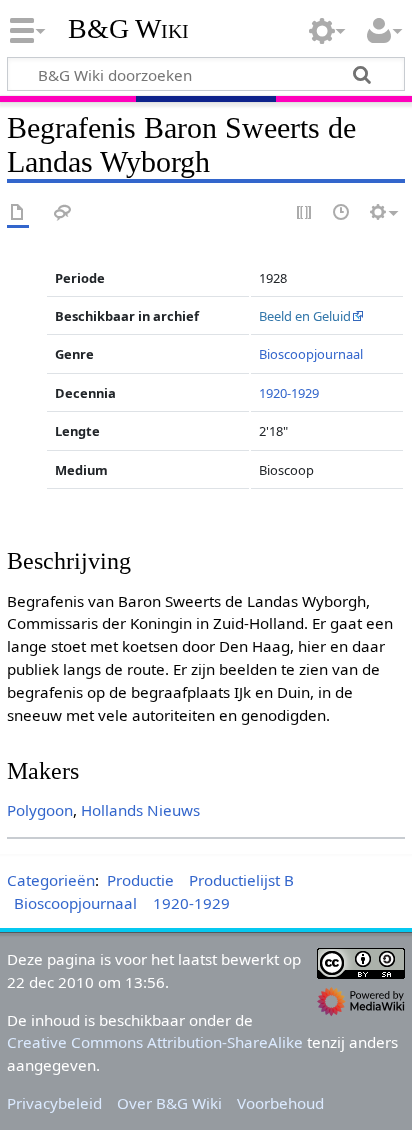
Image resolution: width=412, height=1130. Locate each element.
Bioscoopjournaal (311, 354)
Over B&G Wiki (169, 1103)
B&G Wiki (128, 29)
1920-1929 (289, 393)
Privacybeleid (54, 1103)
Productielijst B (241, 880)
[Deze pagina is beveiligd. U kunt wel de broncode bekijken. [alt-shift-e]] (305, 213)
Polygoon (40, 810)
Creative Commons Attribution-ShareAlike (155, 1042)
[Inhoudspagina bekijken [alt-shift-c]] (18, 213)
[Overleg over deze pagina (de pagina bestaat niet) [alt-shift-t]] (63, 213)
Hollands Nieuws (140, 810)
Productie (140, 880)
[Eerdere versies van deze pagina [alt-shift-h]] (342, 213)
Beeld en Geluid (305, 316)
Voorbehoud (280, 1103)
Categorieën (51, 880)
